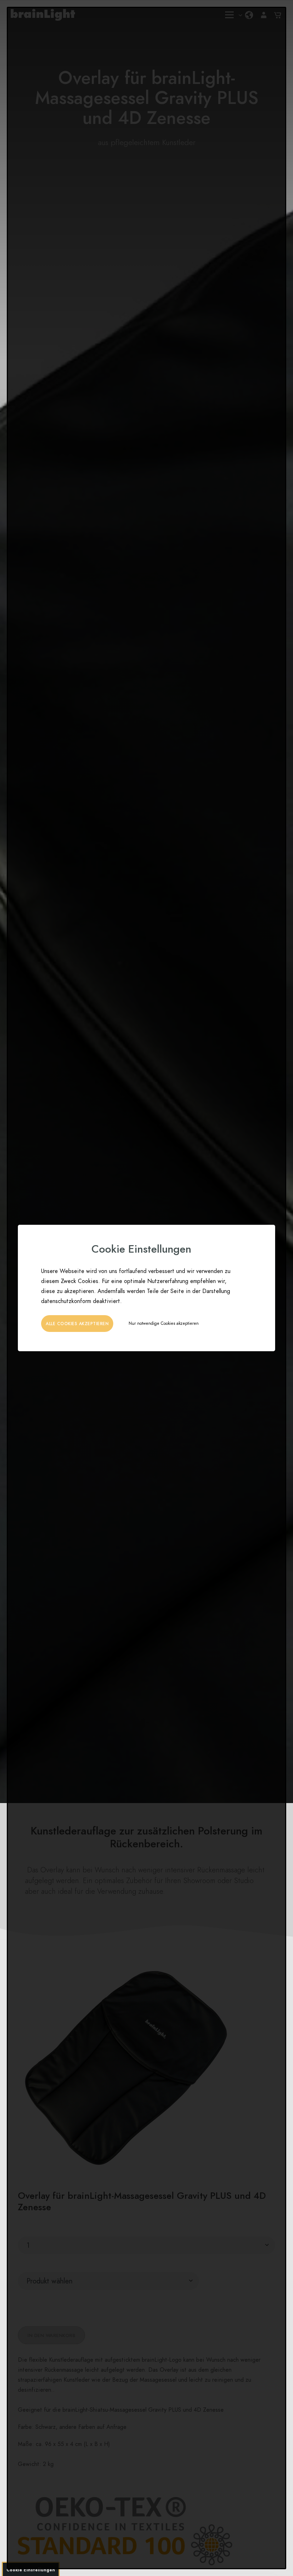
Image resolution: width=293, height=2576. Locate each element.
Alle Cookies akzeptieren (77, 1324)
